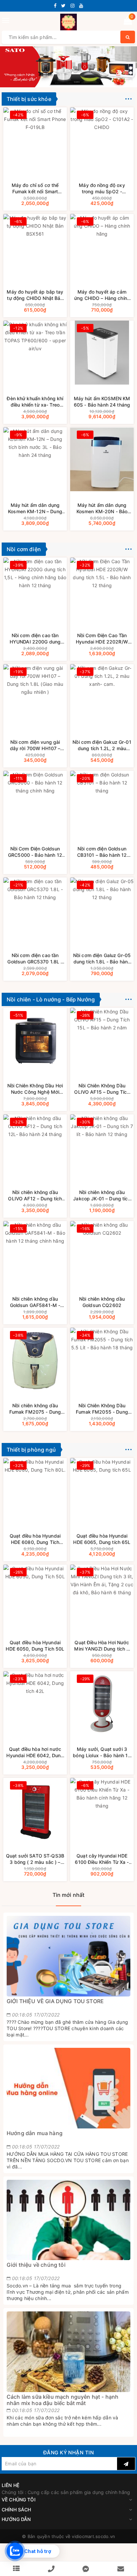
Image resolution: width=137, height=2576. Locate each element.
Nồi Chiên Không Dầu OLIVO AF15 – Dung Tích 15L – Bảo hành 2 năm (102, 1089)
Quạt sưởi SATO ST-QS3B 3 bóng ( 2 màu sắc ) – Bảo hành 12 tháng (35, 1859)
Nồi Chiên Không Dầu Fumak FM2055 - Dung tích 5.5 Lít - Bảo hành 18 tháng (102, 1409)
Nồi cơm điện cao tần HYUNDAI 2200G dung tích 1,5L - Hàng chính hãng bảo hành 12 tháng (35, 639)
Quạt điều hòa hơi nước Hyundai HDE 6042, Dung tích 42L (35, 1752)
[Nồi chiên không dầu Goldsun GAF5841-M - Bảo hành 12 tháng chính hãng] (35, 1253)
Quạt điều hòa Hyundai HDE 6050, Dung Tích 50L (35, 1646)
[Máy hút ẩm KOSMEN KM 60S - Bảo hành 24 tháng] (102, 353)
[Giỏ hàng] (128, 22)
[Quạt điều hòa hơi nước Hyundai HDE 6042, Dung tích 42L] (35, 1703)
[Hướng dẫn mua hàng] (68, 2088)
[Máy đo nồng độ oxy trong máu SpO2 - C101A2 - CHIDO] (102, 139)
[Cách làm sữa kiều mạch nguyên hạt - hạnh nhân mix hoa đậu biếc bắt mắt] (68, 2352)
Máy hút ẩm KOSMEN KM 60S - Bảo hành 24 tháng (102, 402)
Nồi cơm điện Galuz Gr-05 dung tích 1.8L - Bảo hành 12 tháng (102, 959)
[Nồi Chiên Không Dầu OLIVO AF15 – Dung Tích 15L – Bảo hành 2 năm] (102, 1040)
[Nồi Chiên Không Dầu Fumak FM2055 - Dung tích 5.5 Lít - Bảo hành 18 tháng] (102, 1360)
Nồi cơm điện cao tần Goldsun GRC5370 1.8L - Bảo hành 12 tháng (35, 959)
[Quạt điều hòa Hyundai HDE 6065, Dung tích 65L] (102, 1490)
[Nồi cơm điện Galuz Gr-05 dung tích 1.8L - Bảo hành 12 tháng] (102, 909)
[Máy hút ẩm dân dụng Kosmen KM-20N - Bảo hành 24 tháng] (102, 459)
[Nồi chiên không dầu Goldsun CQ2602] (102, 1253)
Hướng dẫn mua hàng (35, 2133)
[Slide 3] (68, 66)
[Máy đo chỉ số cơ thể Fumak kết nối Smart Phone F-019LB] (35, 139)
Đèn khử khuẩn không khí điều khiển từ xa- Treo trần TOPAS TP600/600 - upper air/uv (35, 402)
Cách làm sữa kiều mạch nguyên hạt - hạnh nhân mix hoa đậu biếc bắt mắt (63, 2400)
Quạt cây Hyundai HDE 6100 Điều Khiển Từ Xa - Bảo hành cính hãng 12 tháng (102, 1859)
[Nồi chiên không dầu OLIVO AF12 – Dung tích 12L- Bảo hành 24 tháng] (35, 1146)
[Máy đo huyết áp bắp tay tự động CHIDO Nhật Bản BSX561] (35, 246)
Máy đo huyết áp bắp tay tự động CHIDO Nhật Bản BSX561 (35, 295)
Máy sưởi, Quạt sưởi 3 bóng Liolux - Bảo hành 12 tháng (102, 1752)
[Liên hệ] (121, 2569)
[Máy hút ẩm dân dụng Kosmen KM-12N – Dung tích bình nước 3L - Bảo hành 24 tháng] (35, 459)
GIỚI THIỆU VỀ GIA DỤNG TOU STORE (55, 2001)
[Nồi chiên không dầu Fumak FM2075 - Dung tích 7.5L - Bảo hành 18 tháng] (35, 1360)
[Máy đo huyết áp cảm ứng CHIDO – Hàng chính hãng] (102, 246)
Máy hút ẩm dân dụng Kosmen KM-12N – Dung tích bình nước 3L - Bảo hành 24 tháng (35, 508)
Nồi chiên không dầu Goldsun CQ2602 (102, 1302)
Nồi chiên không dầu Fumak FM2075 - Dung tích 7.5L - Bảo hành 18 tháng (35, 1409)
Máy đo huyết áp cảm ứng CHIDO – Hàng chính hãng (102, 295)
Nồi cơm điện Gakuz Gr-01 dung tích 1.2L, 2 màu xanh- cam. (102, 745)
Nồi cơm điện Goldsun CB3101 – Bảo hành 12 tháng (102, 852)
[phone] (51, 2569)
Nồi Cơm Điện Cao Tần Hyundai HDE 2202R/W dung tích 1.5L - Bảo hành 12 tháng (102, 639)
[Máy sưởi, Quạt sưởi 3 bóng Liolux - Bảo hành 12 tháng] (102, 1703)
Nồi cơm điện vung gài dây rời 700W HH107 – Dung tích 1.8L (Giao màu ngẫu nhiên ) (35, 745)
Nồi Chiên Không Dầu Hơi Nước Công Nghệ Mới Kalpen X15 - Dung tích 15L (35, 1089)
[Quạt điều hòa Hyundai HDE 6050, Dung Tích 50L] (35, 1597)
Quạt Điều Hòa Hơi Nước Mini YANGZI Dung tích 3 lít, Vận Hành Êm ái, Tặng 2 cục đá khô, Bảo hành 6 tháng (102, 1646)
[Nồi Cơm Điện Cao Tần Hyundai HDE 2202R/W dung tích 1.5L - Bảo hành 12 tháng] (102, 590)
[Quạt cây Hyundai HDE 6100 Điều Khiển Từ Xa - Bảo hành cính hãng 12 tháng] (102, 1810)
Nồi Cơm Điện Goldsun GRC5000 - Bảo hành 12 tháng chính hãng (35, 852)
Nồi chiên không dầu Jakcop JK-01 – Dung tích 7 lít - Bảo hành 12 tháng (102, 1196)
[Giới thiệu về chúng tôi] (68, 2220)
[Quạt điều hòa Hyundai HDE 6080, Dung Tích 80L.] (35, 1490)
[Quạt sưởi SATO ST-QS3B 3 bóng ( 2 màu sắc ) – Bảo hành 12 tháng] (35, 1810)
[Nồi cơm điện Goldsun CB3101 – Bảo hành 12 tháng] (102, 803)
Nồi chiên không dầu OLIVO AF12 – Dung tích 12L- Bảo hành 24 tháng (35, 1196)
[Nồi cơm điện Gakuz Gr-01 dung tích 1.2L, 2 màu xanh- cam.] (102, 696)
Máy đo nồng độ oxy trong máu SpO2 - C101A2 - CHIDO (102, 188)
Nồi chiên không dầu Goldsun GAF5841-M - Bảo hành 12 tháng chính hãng (35, 1302)
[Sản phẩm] (16, 2569)
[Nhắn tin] (86, 2569)
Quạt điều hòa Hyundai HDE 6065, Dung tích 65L (102, 1539)
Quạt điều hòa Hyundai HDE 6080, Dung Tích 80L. (35, 1539)
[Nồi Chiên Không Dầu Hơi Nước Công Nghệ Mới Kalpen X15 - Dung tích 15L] (35, 1040)
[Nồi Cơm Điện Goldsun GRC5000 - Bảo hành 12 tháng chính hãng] (35, 803)
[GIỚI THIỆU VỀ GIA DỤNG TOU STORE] (68, 1956)
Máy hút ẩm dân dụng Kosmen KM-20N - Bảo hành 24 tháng (102, 508)
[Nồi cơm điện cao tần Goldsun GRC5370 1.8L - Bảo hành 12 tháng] (35, 909)
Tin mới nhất (69, 1895)
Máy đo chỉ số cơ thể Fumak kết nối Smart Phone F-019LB (35, 188)
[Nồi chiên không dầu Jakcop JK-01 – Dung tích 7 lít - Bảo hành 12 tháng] (102, 1146)
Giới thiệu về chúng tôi (36, 2265)
